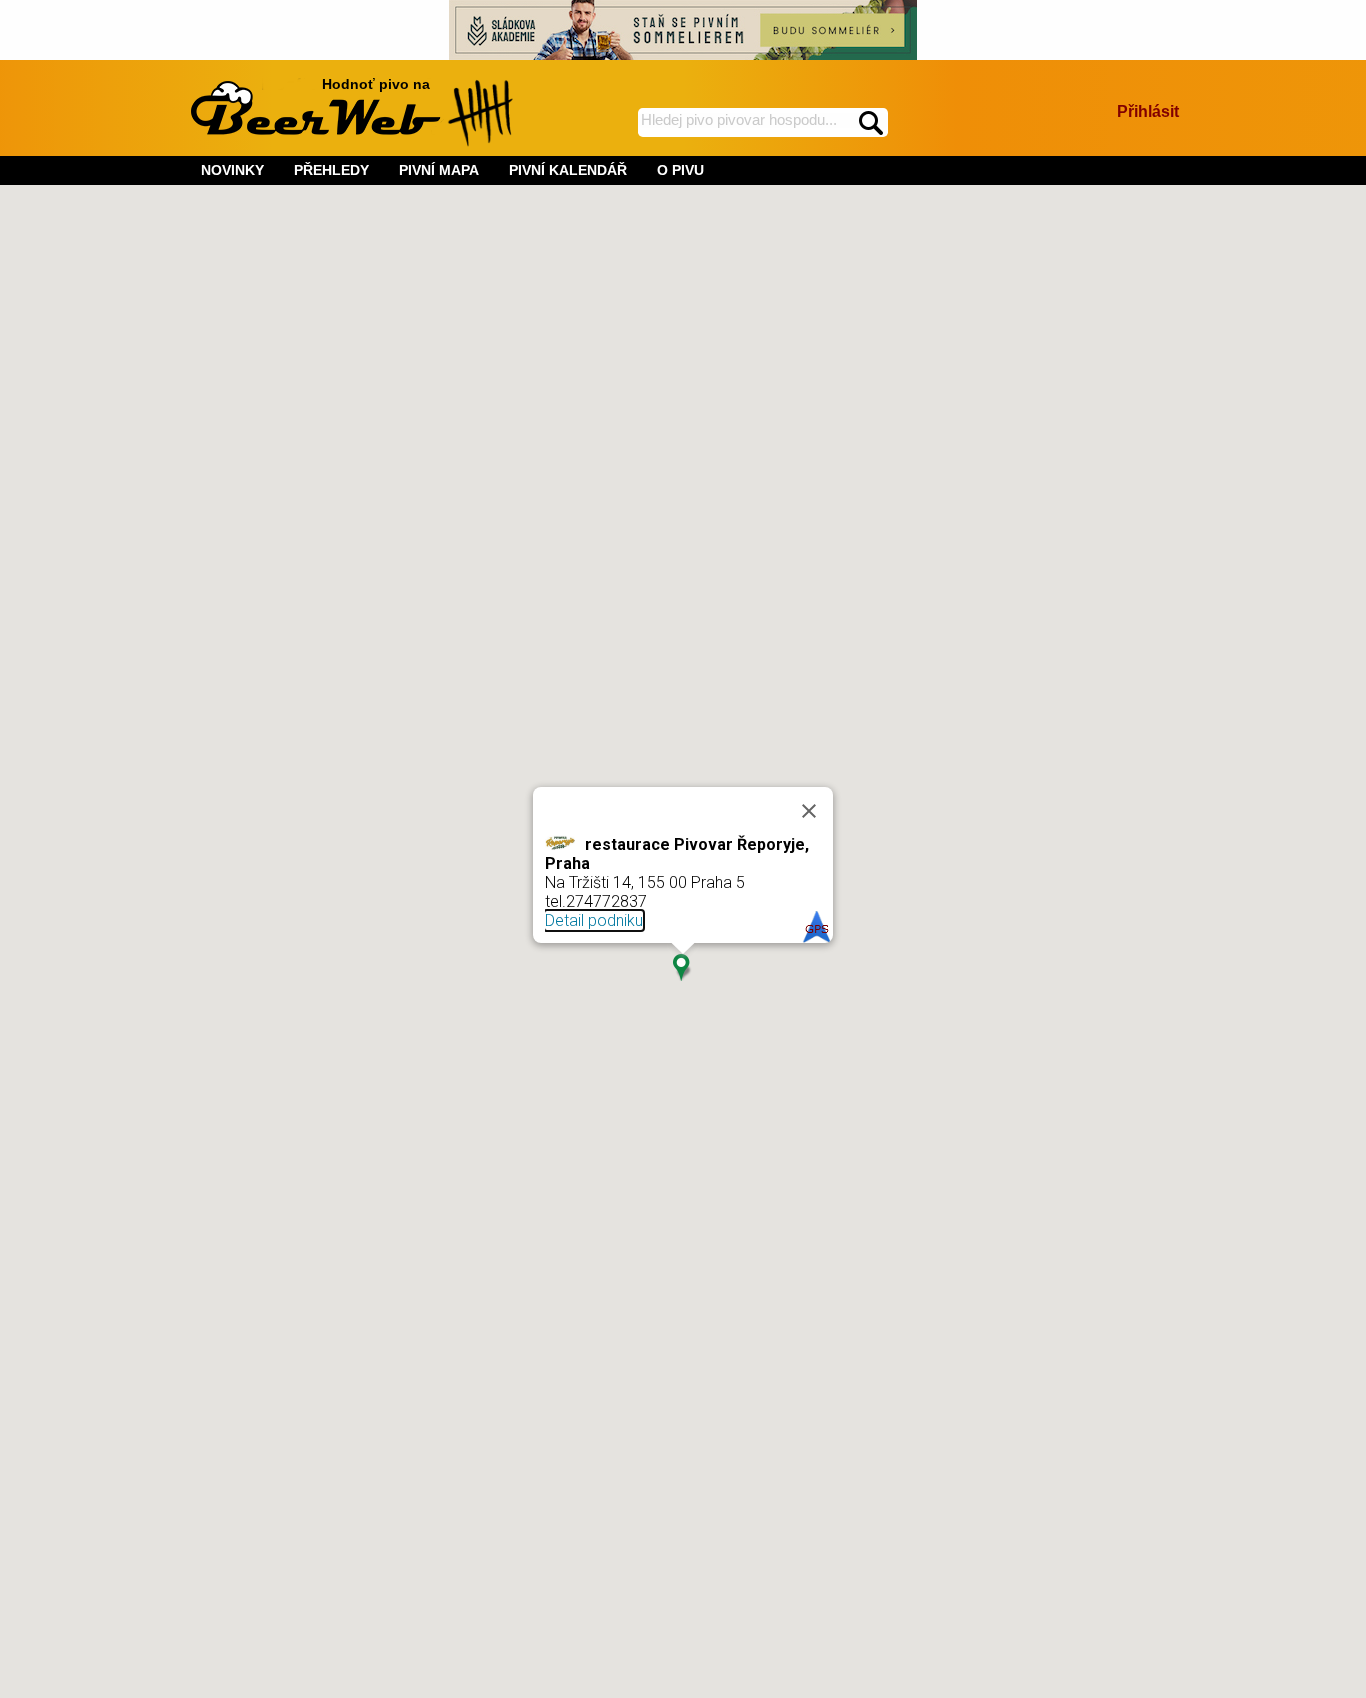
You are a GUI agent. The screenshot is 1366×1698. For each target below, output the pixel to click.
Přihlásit (1148, 111)
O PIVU (680, 170)
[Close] (809, 811)
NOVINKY (232, 170)
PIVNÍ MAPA (439, 170)
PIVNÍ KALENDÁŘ (568, 170)
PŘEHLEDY (331, 170)
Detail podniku (594, 920)
